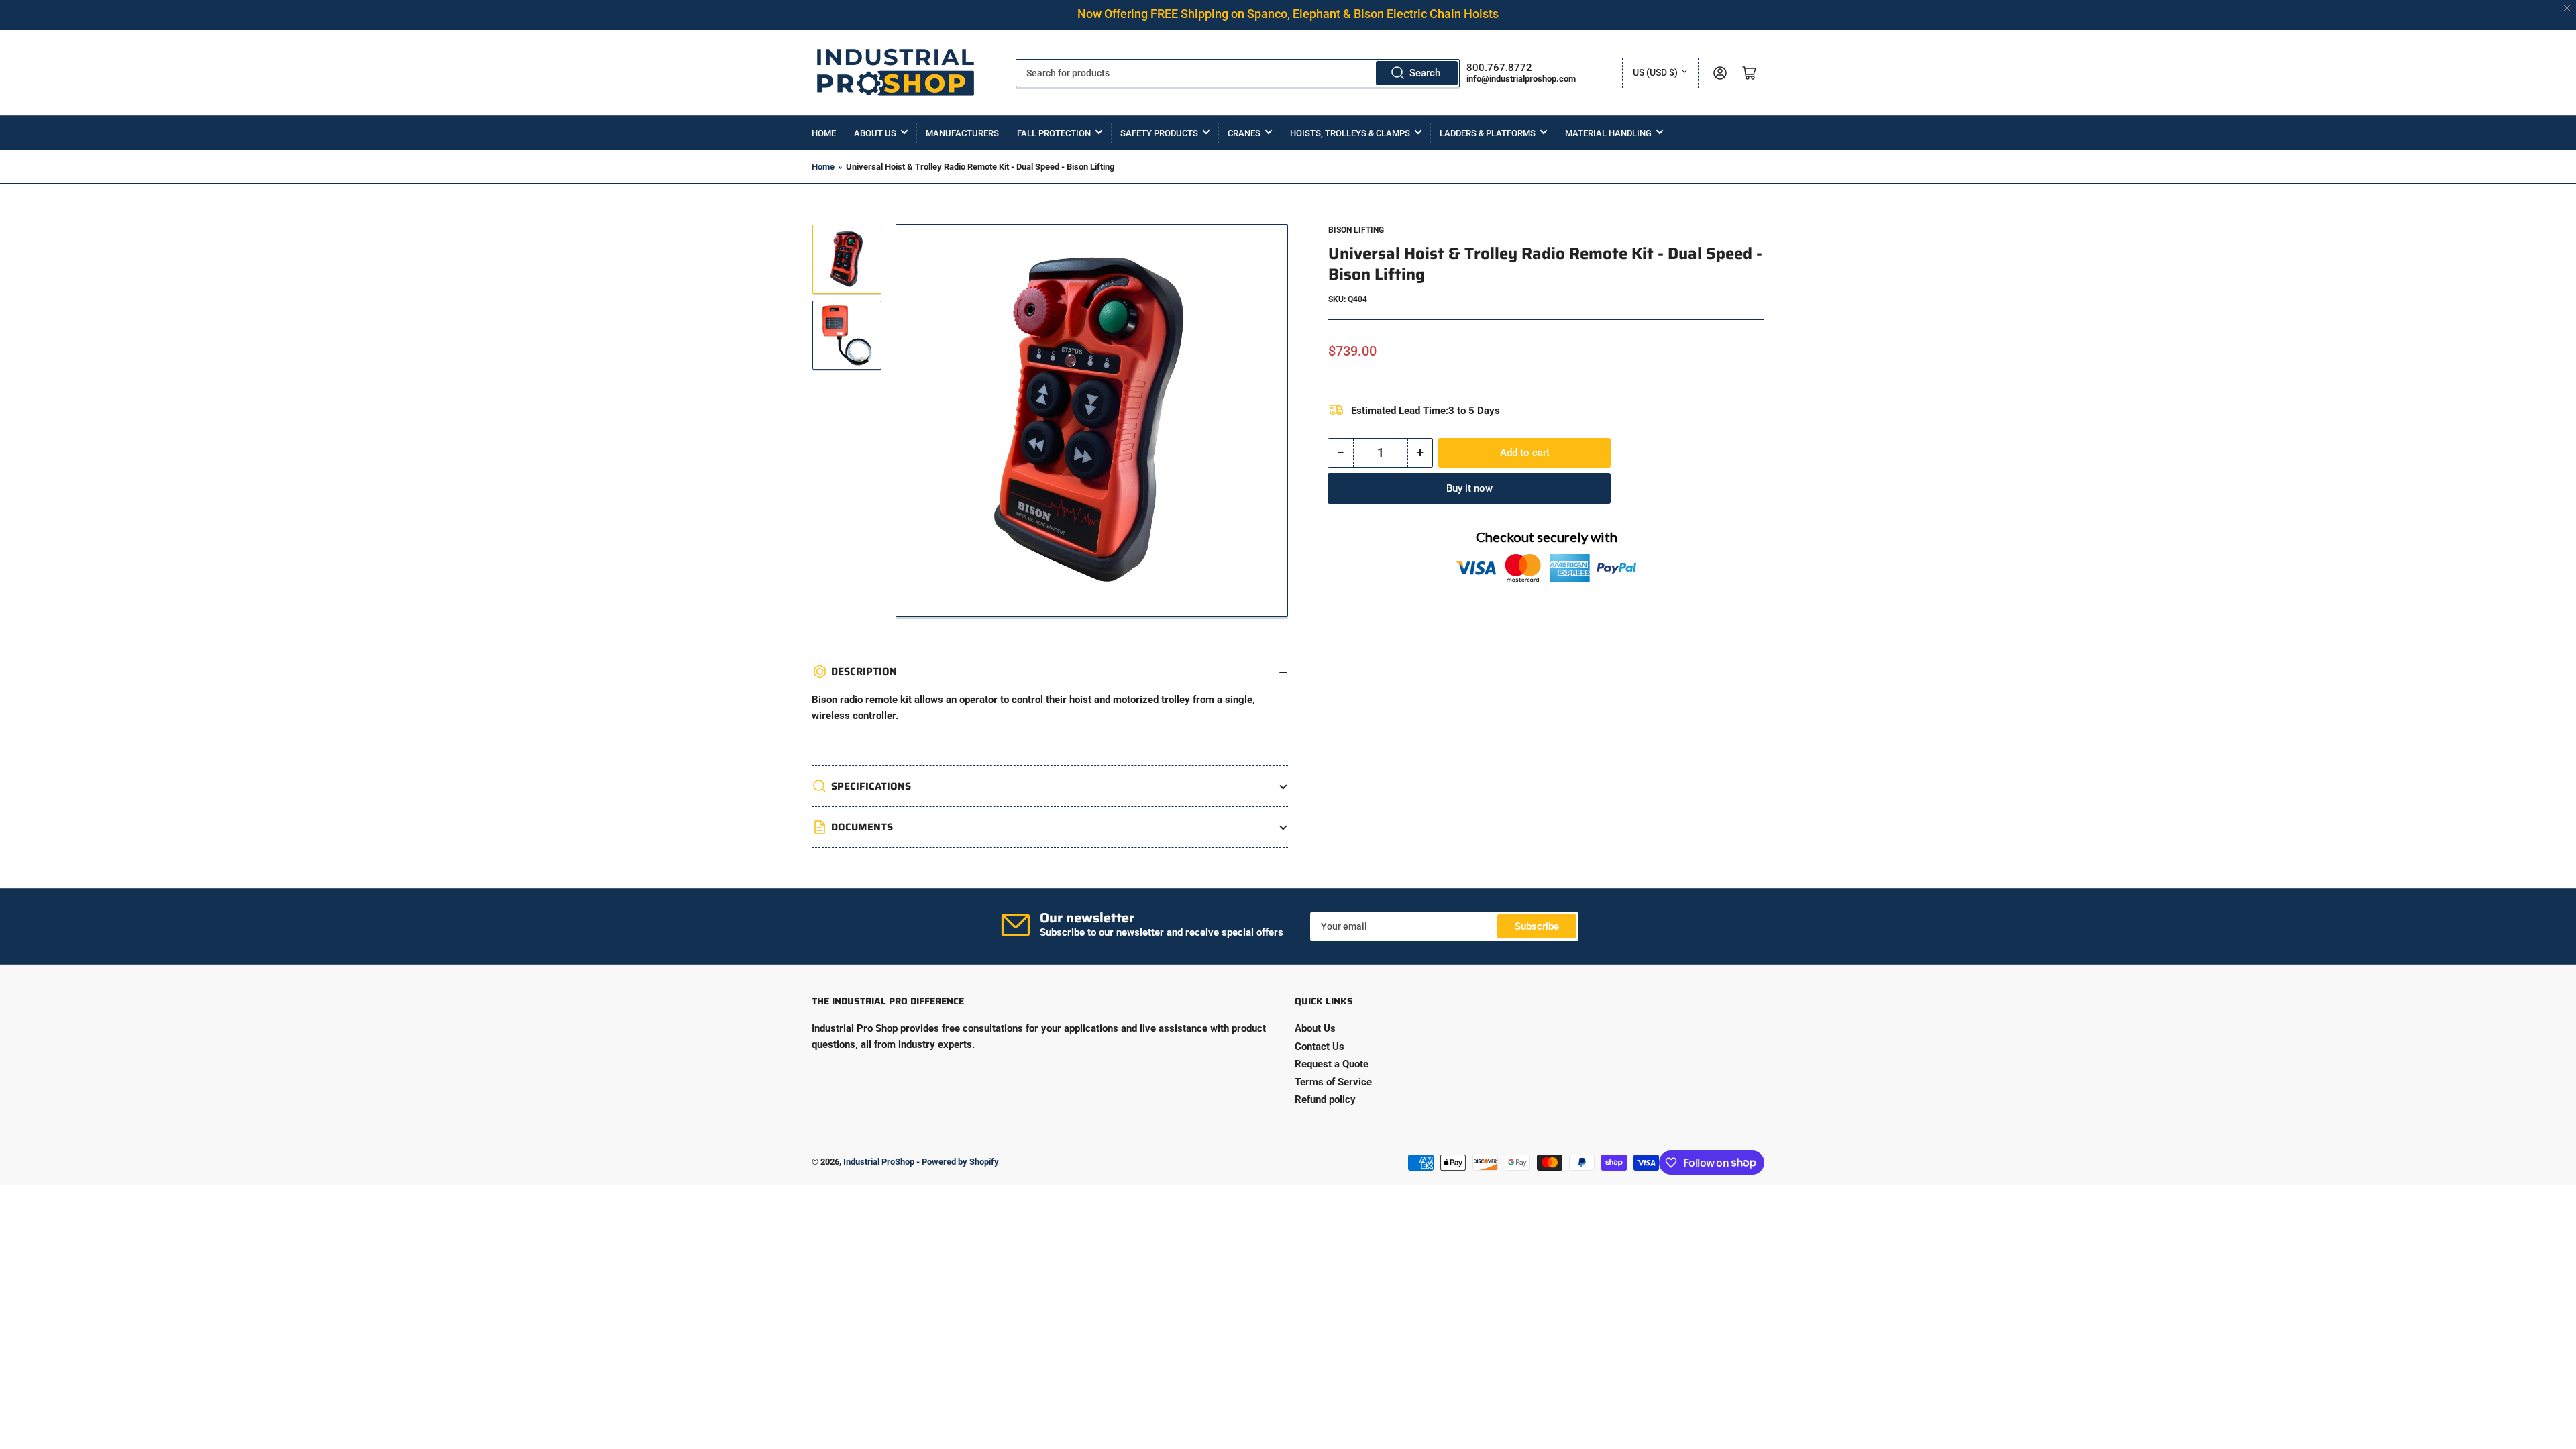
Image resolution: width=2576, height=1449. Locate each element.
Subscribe (1537, 926)
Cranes (1244, 133)
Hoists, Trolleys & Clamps (1350, 133)
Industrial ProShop (879, 1162)
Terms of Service (1333, 1082)
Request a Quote (1332, 1064)
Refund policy (1325, 1099)
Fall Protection (1054, 133)
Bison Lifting (1356, 230)
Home (824, 133)
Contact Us (1320, 1046)
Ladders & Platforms (1488, 133)
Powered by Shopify (960, 1162)
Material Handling (1608, 133)
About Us (875, 133)
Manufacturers (962, 133)
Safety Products (1159, 133)
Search (1425, 73)
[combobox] (1238, 73)
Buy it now (1469, 488)
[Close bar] (2568, 8)
